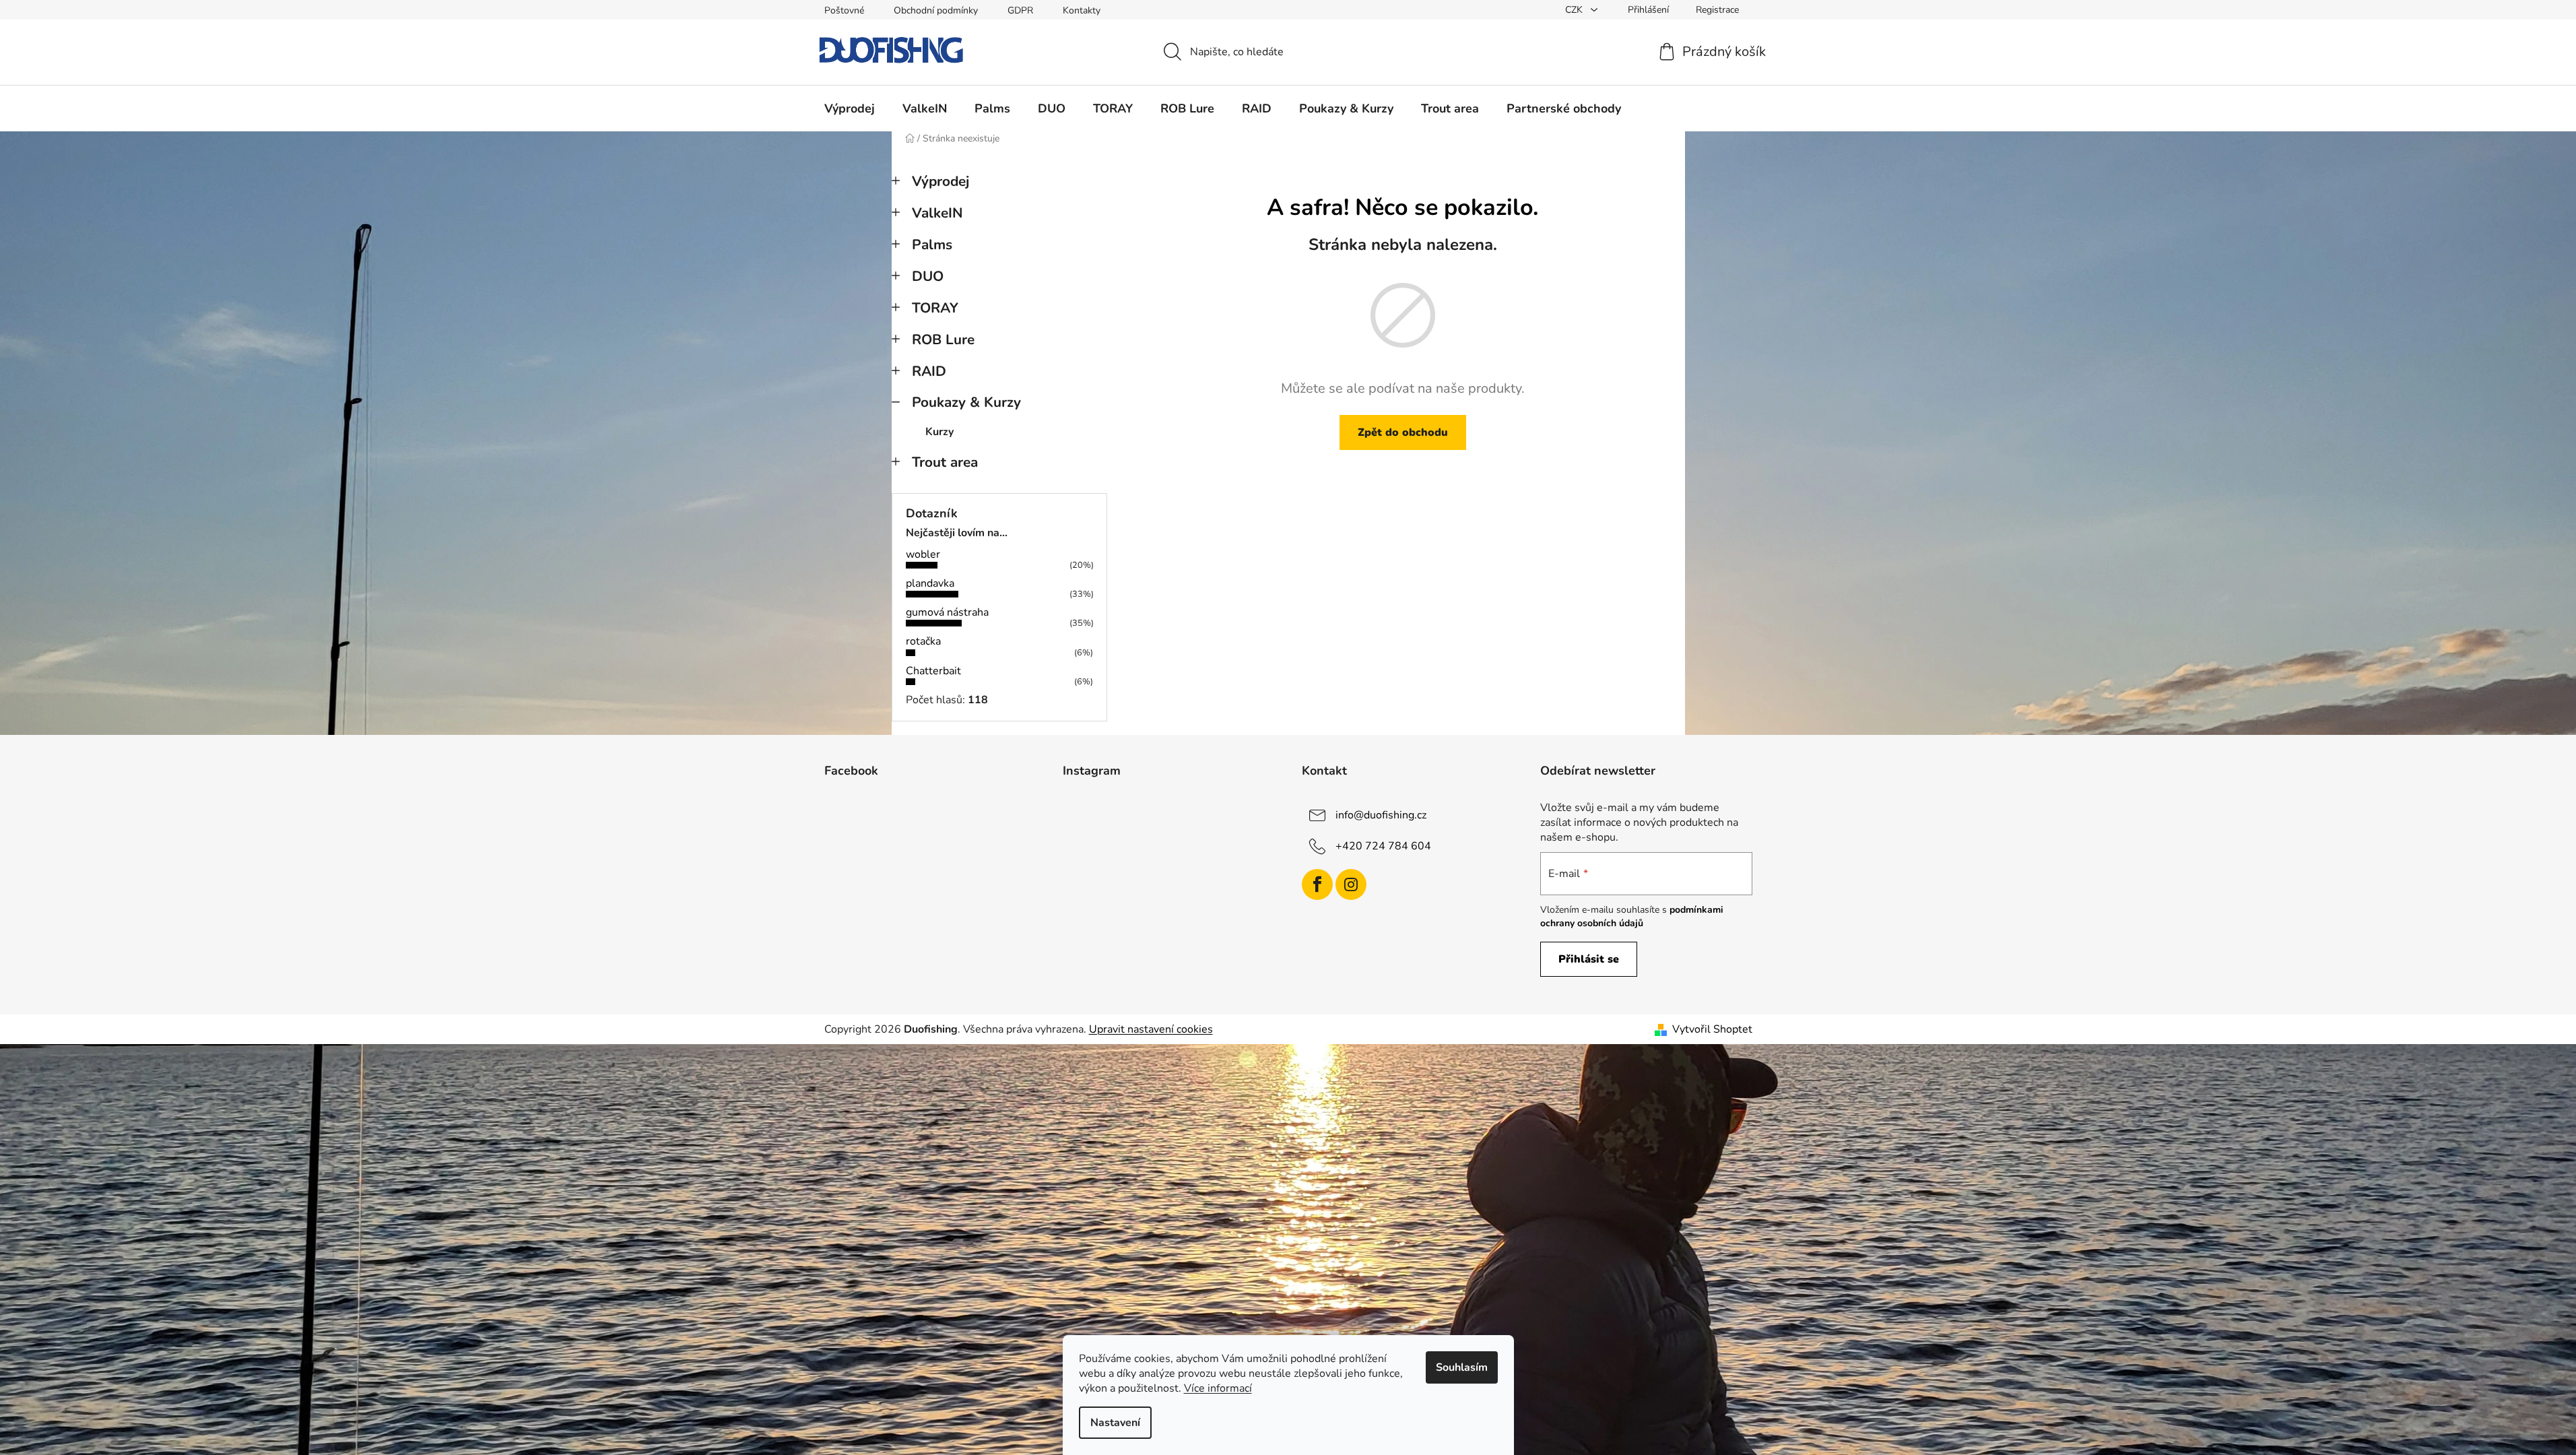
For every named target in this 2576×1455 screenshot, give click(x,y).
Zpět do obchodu (1403, 432)
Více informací (1218, 1388)
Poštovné (844, 10)
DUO (928, 276)
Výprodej (940, 181)
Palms (932, 245)
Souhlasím (1462, 1367)
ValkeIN (937, 213)
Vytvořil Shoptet (1712, 1029)
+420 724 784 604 (1383, 845)
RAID (929, 371)
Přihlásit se (1589, 959)
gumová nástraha (947, 612)
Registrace (1717, 10)
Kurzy (939, 432)
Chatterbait (933, 671)
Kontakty (1082, 10)
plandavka (930, 583)
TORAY (935, 308)
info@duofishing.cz (1381, 814)
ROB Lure (943, 339)
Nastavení (1115, 1423)
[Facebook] (1317, 884)
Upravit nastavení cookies (1151, 1029)
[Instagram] (1351, 884)
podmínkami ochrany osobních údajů (1632, 916)
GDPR (1020, 10)
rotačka (923, 641)
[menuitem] (850, 108)
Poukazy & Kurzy (966, 402)
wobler (923, 554)
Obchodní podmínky (936, 10)
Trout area (945, 462)
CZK (1575, 10)
